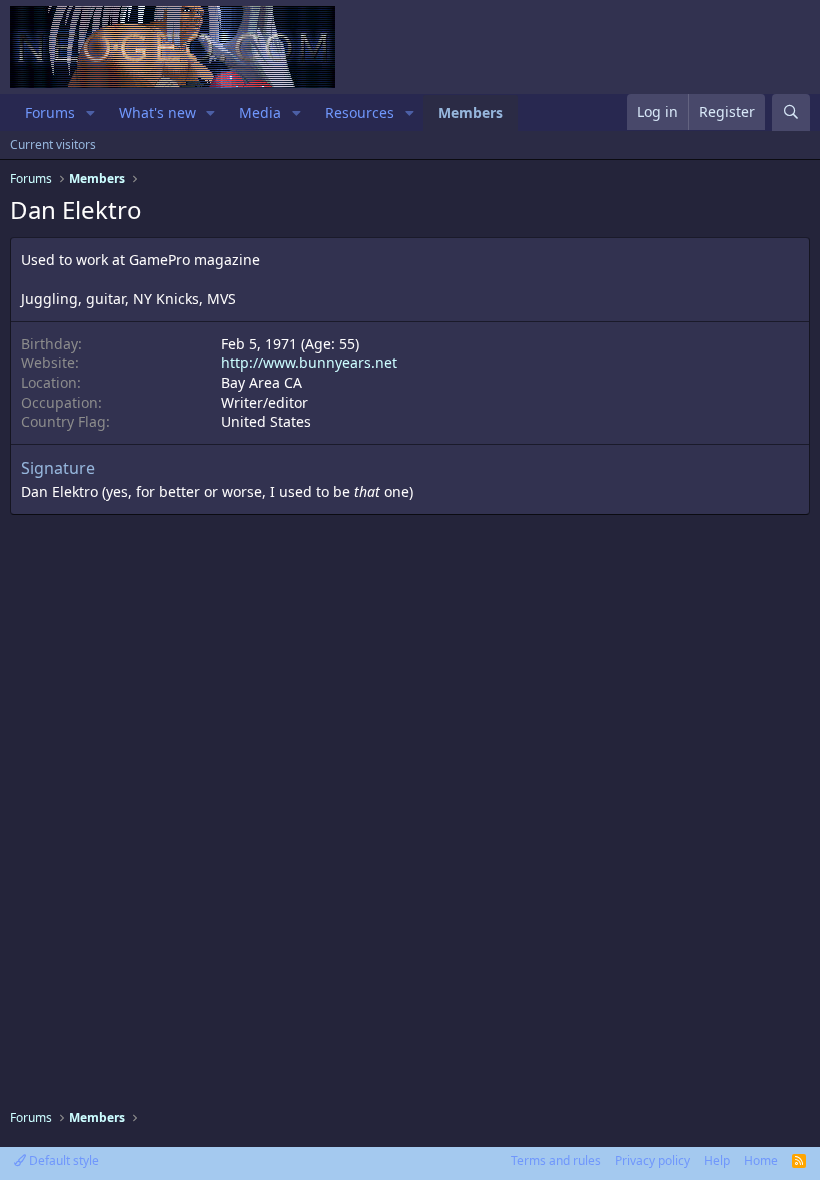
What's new (157, 112)
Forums (50, 112)
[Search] (791, 112)
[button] (90, 113)
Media (260, 112)
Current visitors (53, 144)
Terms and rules (556, 1160)
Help (717, 1160)
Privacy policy (652, 1160)
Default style (62, 1160)
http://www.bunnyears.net (309, 362)
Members (470, 112)
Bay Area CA (261, 382)
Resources (359, 112)
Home (761, 1160)
